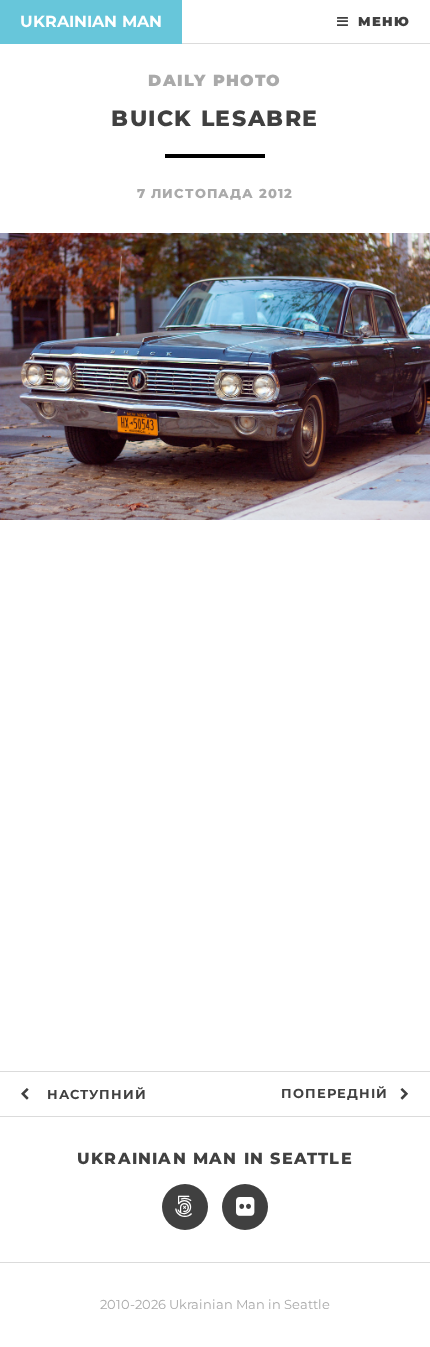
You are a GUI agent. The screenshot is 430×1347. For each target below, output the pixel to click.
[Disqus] (215, 810)
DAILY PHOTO (214, 80)
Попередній (334, 1093)
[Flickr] (245, 1207)
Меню (384, 21)
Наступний (94, 1094)
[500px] (185, 1207)
